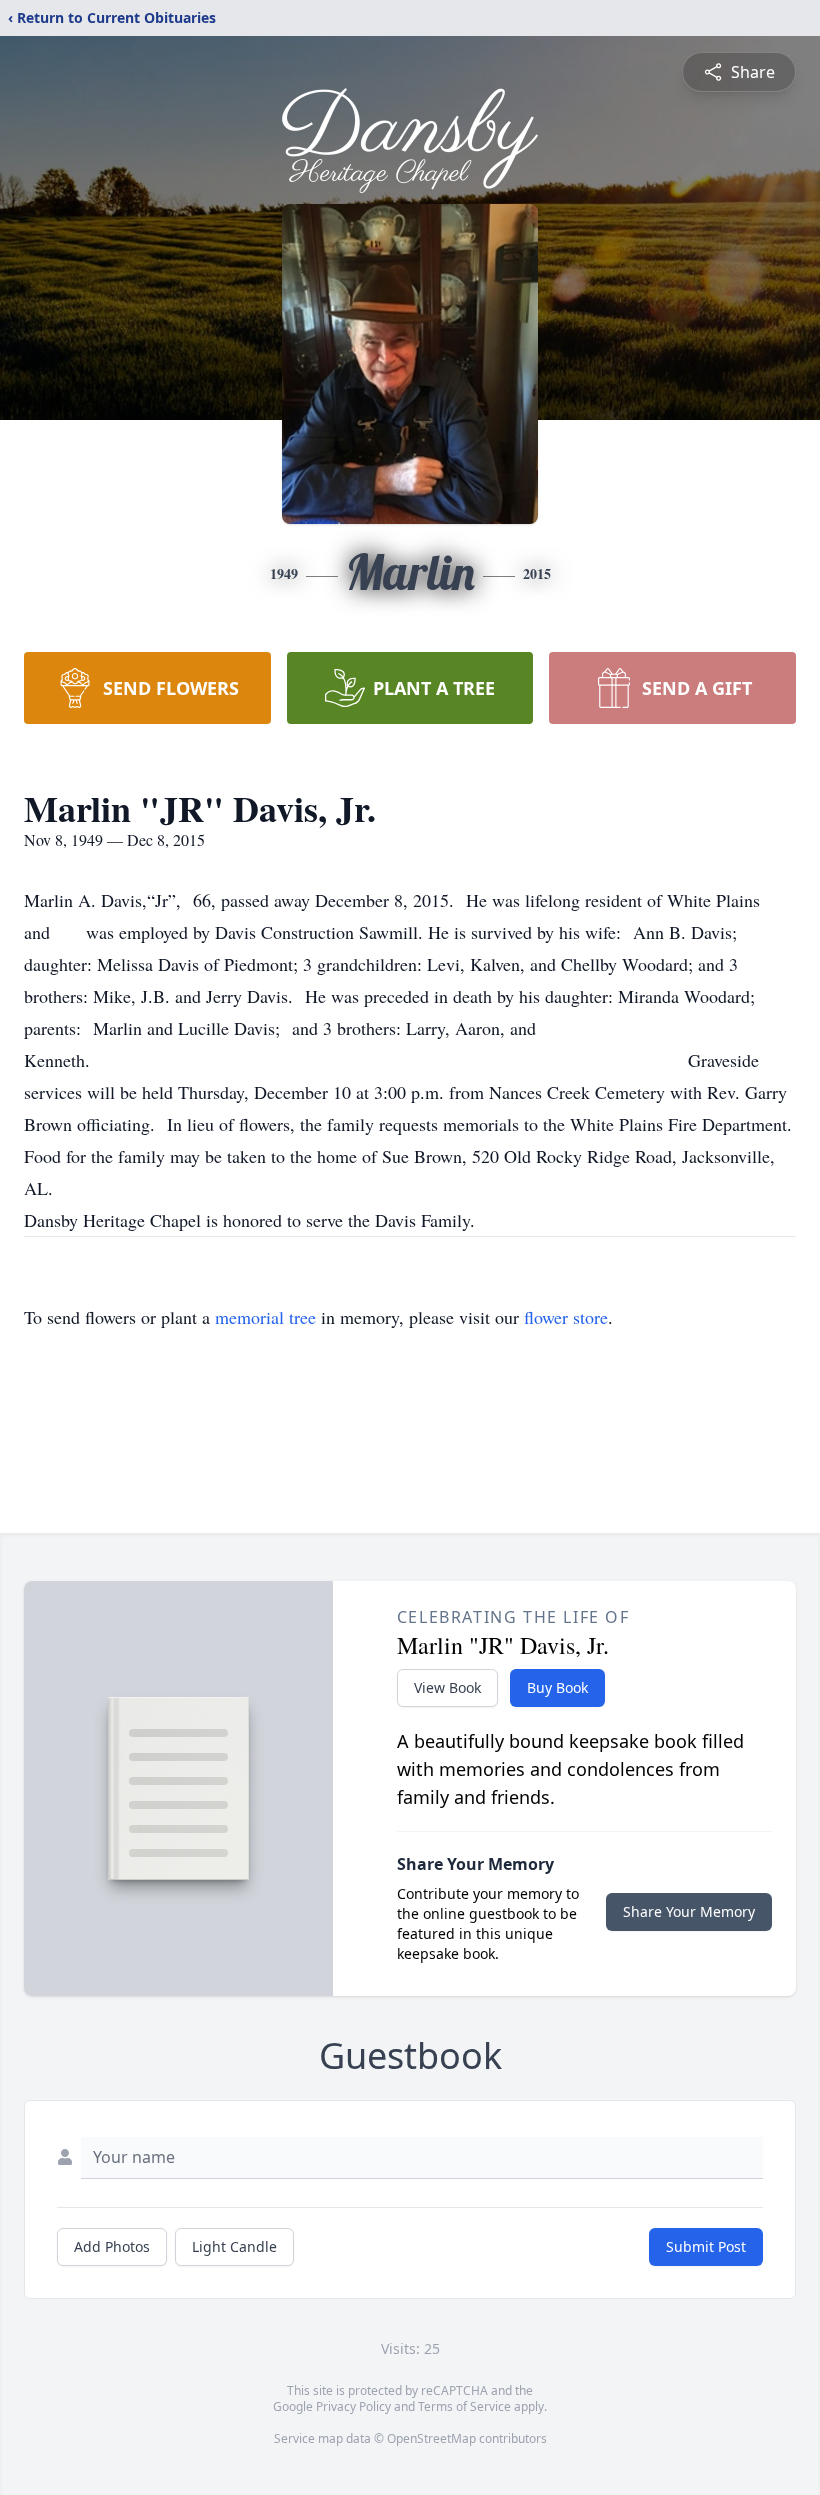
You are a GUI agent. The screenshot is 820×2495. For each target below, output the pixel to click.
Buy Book (557, 1687)
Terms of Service (464, 2406)
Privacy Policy (353, 2406)
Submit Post (706, 2246)
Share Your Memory (689, 1911)
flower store (566, 1317)
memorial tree (265, 1317)
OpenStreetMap (431, 2438)
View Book (447, 1687)
